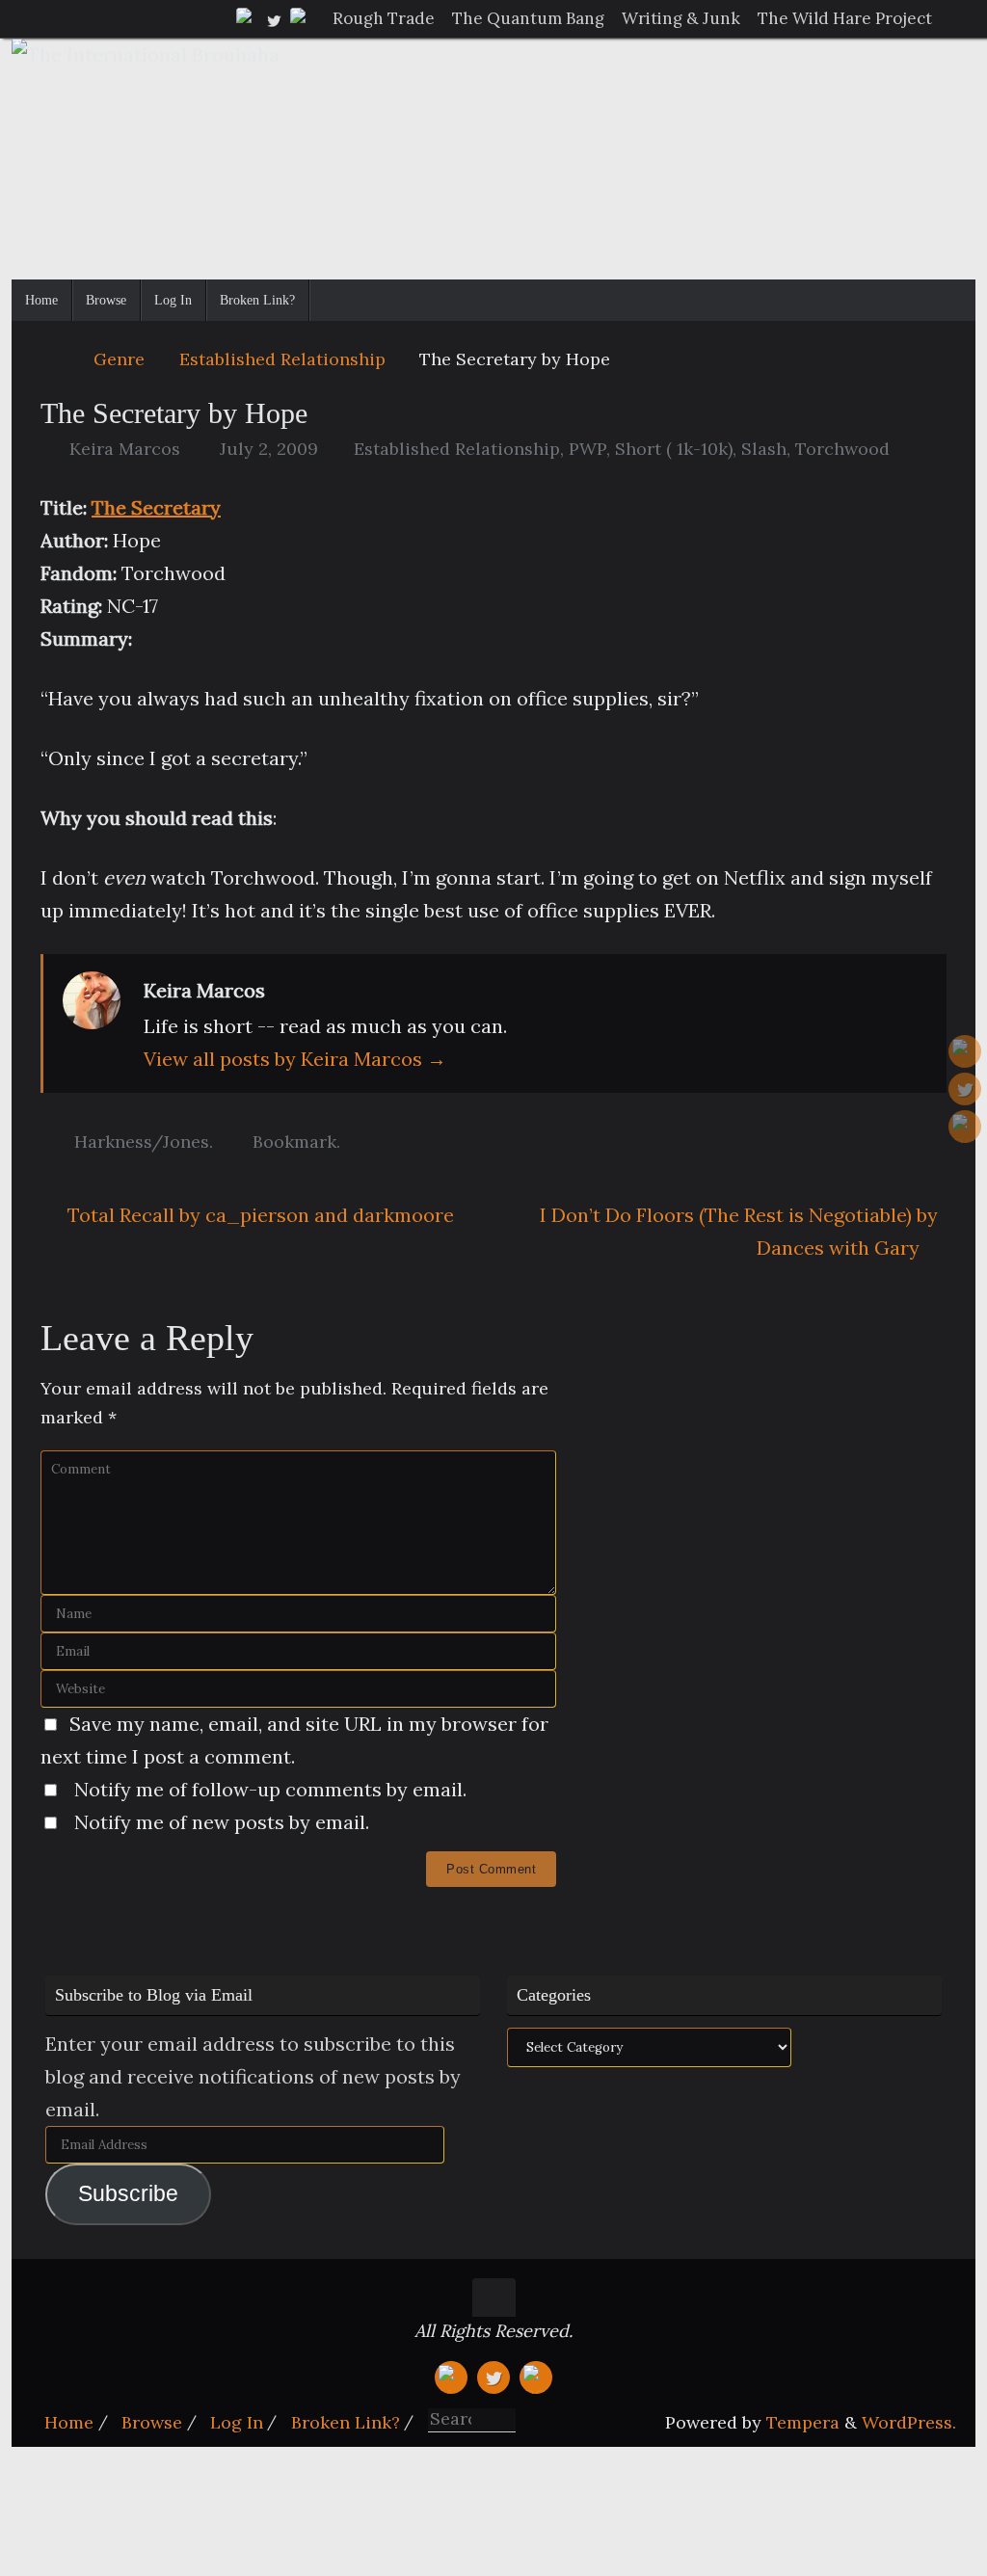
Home (69, 2422)
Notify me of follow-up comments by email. (270, 1789)
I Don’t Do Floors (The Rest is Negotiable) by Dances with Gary (739, 1231)
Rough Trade (384, 18)
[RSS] (301, 18)
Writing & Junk (681, 18)
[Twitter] (274, 18)
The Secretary (156, 507)
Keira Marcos (125, 449)
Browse (152, 2422)
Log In (237, 2422)
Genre (119, 359)
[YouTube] (247, 18)
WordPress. (909, 2422)
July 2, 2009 (269, 449)
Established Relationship (282, 359)
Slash (764, 449)
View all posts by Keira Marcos (295, 1059)
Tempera (803, 2422)
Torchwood (842, 449)
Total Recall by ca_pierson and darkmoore (258, 1215)
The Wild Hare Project (845, 18)
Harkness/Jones (142, 1142)
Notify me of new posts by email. (222, 1822)
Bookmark (294, 1142)
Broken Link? (346, 2422)
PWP (587, 449)
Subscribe (128, 2194)
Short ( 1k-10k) (674, 449)
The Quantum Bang (528, 18)
